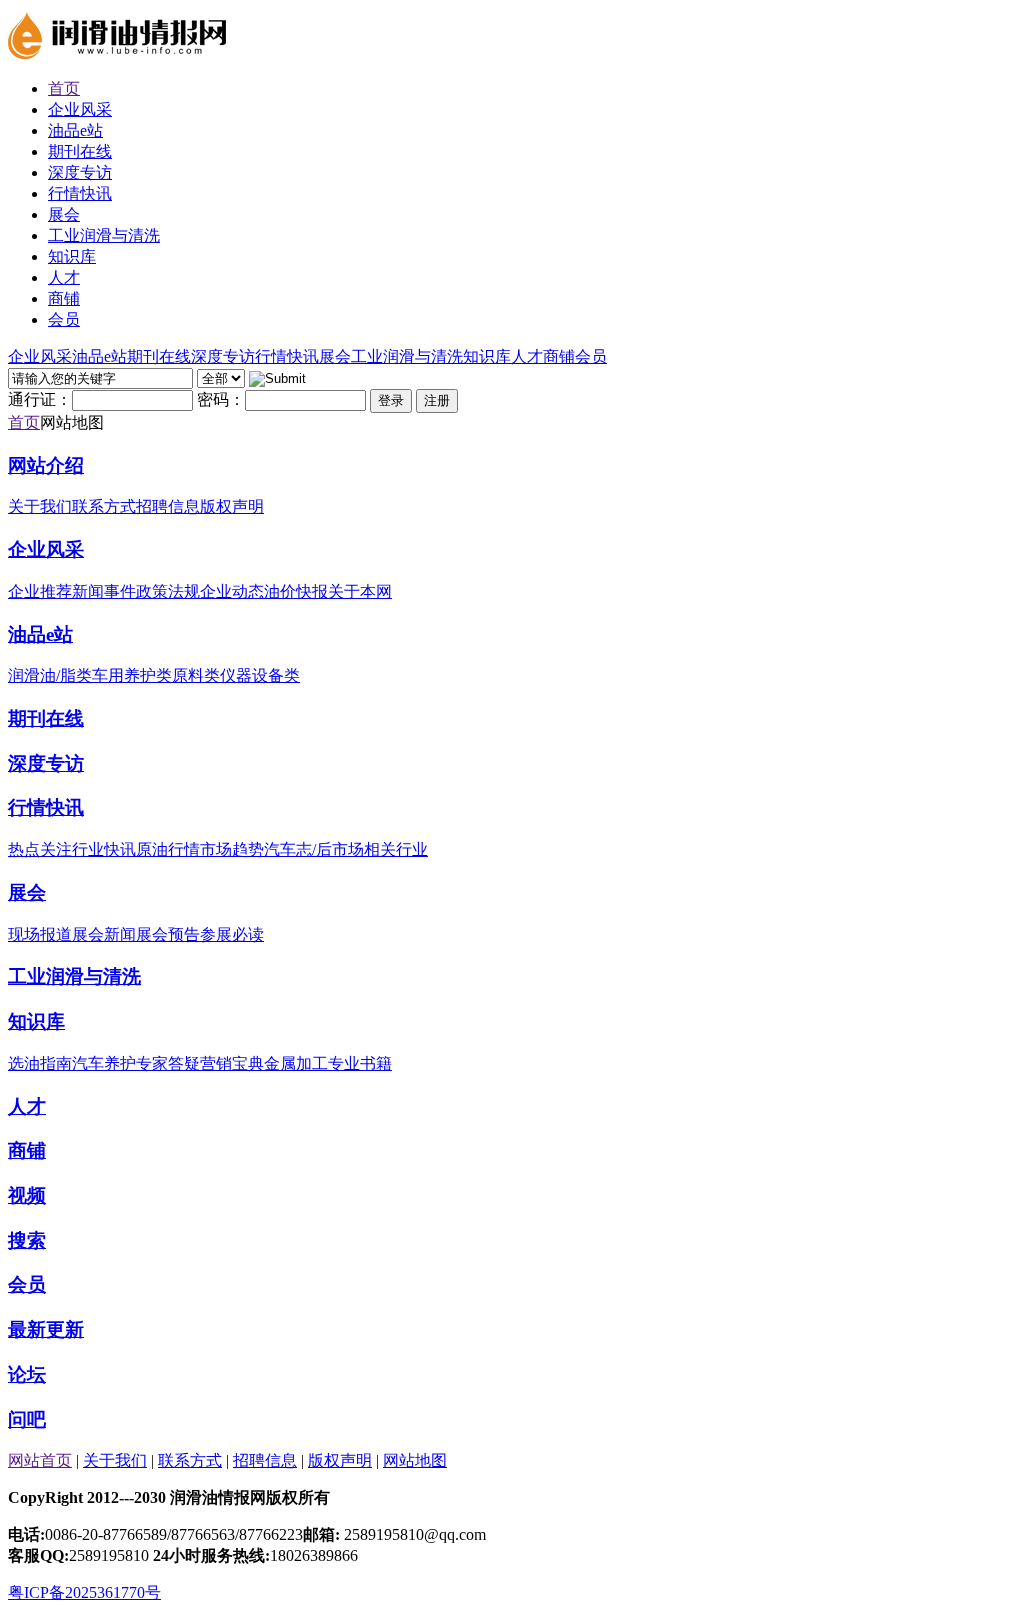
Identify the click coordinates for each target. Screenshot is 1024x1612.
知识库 (36, 1021)
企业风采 (46, 549)
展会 (27, 892)
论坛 (27, 1374)
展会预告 (168, 934)
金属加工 (296, 1063)
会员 (27, 1284)
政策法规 (168, 591)
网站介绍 (46, 465)
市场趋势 (232, 849)
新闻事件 (104, 591)
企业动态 (232, 591)
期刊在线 (46, 718)
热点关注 (40, 849)
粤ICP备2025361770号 (84, 1592)
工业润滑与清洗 (74, 976)
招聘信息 (168, 506)
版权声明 (232, 506)
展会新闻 (104, 934)
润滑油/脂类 (50, 675)
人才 (27, 1106)
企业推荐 (40, 591)
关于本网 (360, 591)
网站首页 (40, 1460)
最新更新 (46, 1329)
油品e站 (40, 634)
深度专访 (46, 763)
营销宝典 (232, 1063)
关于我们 (40, 506)
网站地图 (415, 1460)
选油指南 (40, 1063)
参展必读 (232, 934)
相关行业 (396, 849)
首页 (24, 422)
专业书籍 (360, 1063)
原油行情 (168, 849)
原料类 (196, 675)
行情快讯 (46, 807)
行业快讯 (104, 849)
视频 (27, 1195)
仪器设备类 (260, 675)
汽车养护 (104, 1063)
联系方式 (104, 506)
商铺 (27, 1150)
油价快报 (296, 591)
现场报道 (40, 934)
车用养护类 (132, 675)
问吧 (27, 1419)
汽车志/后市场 (314, 849)
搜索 (27, 1240)
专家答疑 (168, 1063)
